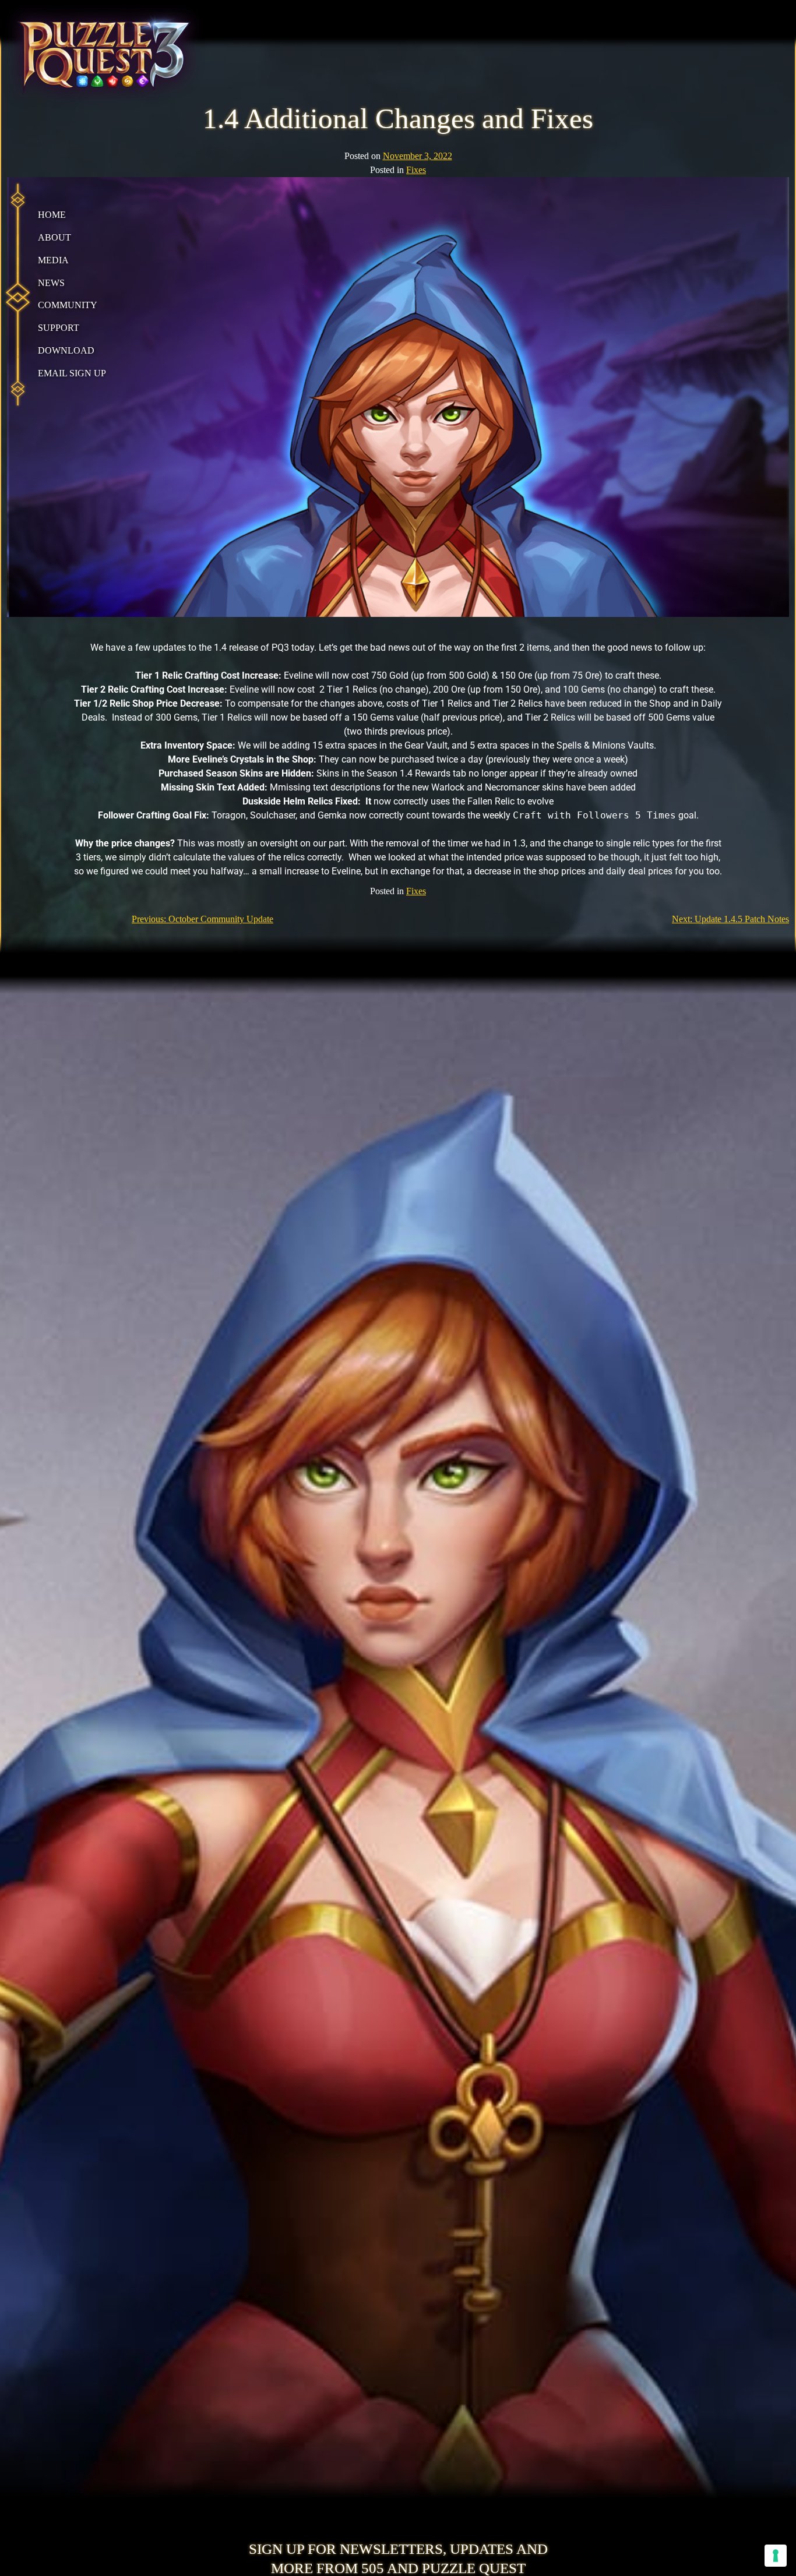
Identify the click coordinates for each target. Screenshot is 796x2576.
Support (59, 328)
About (54, 237)
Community (68, 306)
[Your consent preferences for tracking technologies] (776, 2556)
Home (52, 215)
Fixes (416, 170)
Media (53, 260)
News (51, 283)
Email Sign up (72, 373)
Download (66, 350)
